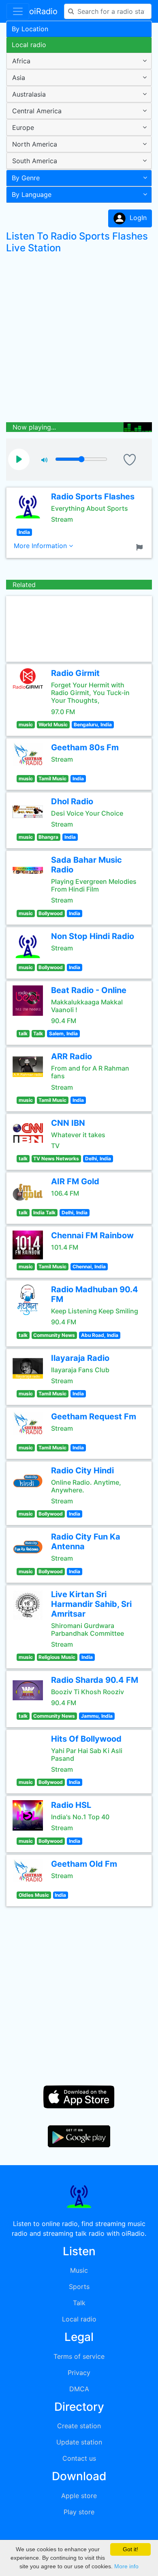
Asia (19, 78)
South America (35, 161)
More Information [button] (41, 546)
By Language (32, 194)
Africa (21, 61)
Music (79, 2270)
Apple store (79, 2496)
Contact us (79, 2458)
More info (126, 2566)
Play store (79, 2512)
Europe (23, 127)
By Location (30, 29)
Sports (79, 2287)
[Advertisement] (79, 340)
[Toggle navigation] (18, 11)
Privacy (79, 2373)
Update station (79, 2442)
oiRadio (43, 11)
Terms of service (79, 2356)
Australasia (29, 94)
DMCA (79, 2389)
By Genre (26, 178)
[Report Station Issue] (141, 546)
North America (35, 144)
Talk (79, 2303)
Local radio (29, 45)
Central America (37, 111)
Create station (79, 2426)
